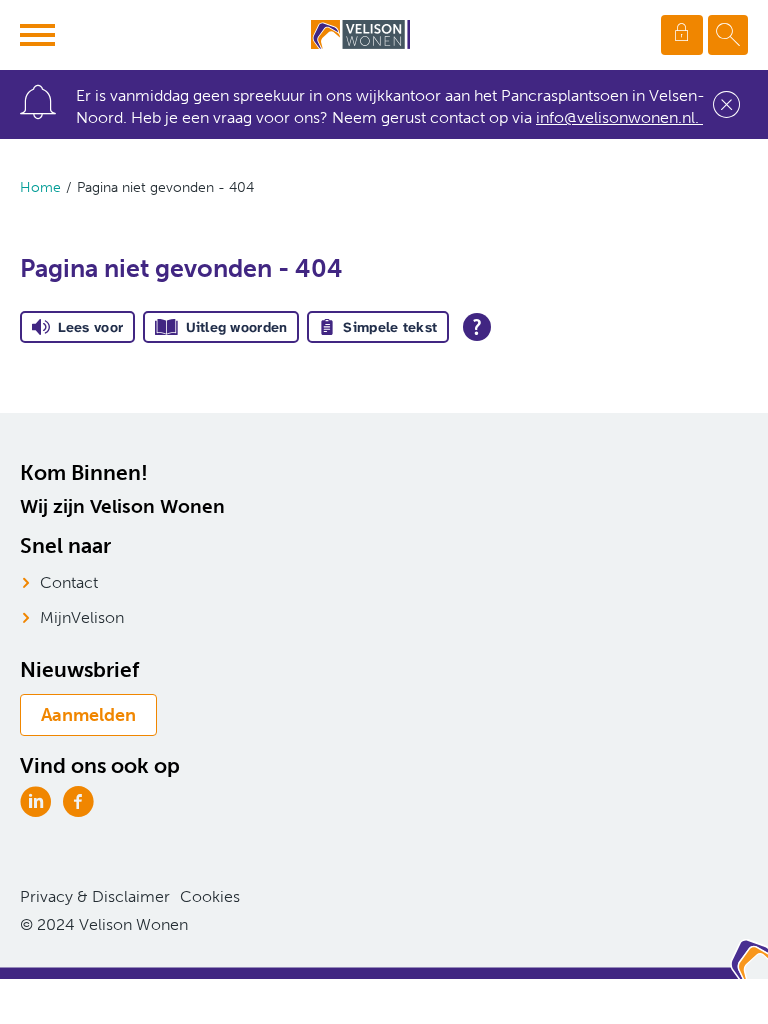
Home (40, 187)
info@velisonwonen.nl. (619, 117)
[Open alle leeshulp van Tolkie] (477, 327)
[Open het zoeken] (728, 35)
